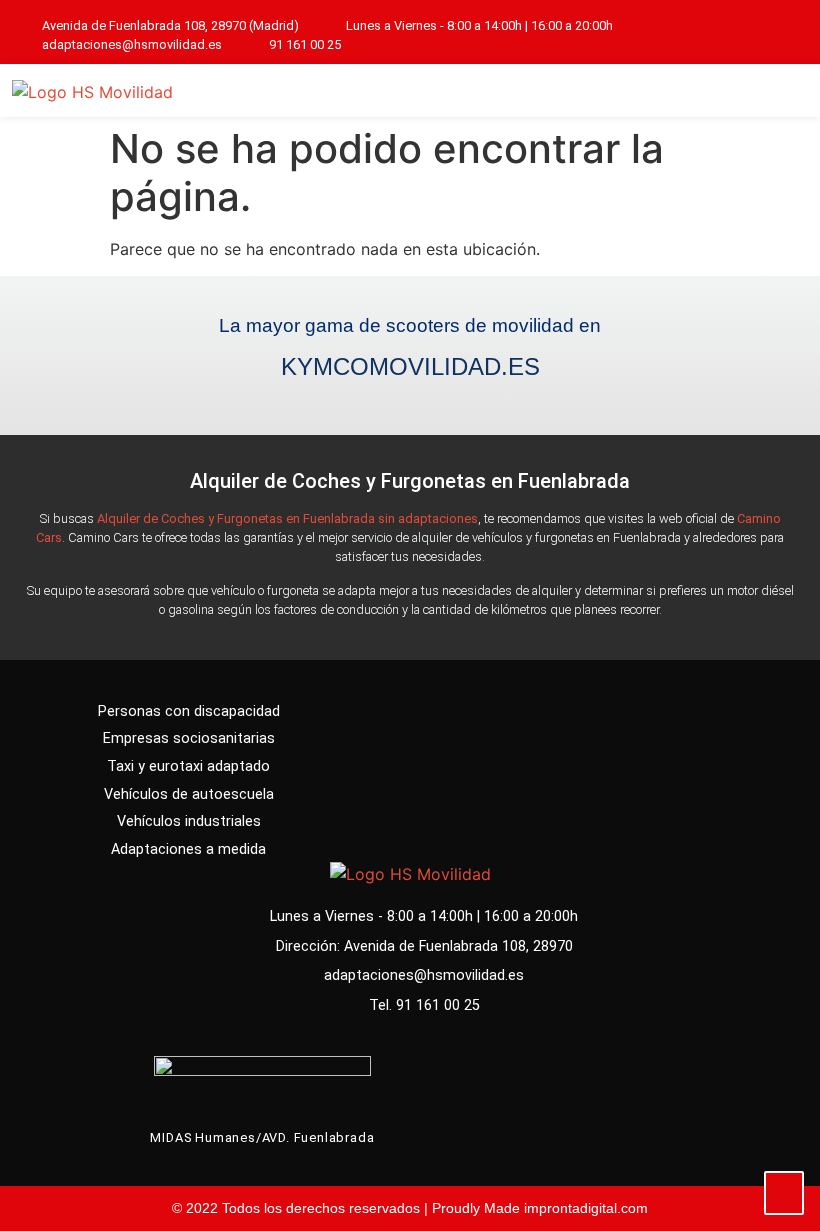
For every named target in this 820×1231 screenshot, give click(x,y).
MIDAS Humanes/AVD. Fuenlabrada (262, 1137)
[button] (781, 90)
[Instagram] (791, 35)
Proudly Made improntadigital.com (540, 1208)
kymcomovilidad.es (410, 366)
